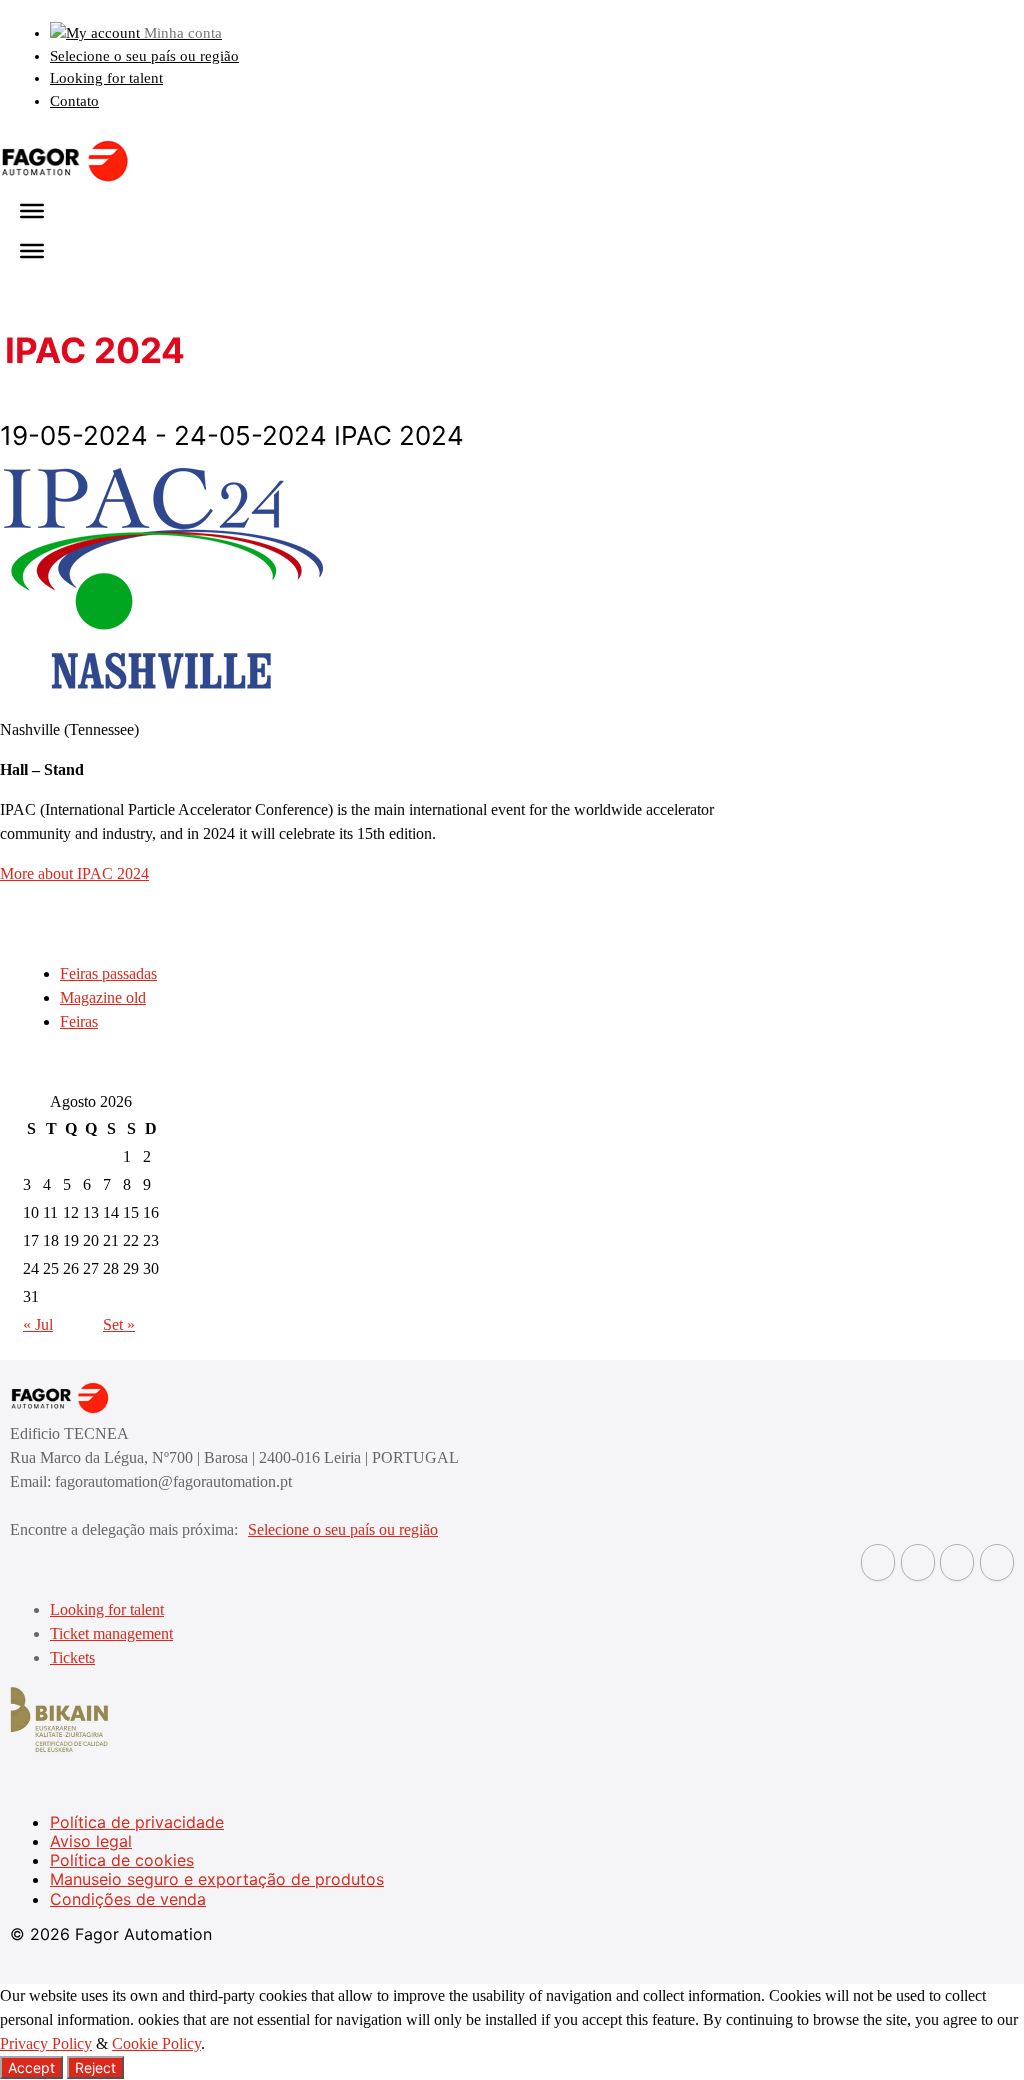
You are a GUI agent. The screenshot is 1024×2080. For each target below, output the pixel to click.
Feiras (79, 1021)
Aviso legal (91, 1841)
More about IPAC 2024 (74, 873)
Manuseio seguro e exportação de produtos (217, 1879)
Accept (31, 2067)
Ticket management (111, 1633)
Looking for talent (106, 78)
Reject (95, 2067)
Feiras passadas (108, 973)
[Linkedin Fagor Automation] (918, 1562)
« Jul (38, 1324)
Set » (119, 1324)
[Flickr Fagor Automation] (878, 1562)
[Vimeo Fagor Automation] (957, 1562)
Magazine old (103, 997)
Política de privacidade (137, 1822)
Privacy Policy (46, 2043)
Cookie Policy (156, 2043)
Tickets (72, 1657)
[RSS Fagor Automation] (997, 1562)
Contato (74, 101)
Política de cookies (122, 1860)
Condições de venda (128, 1899)
